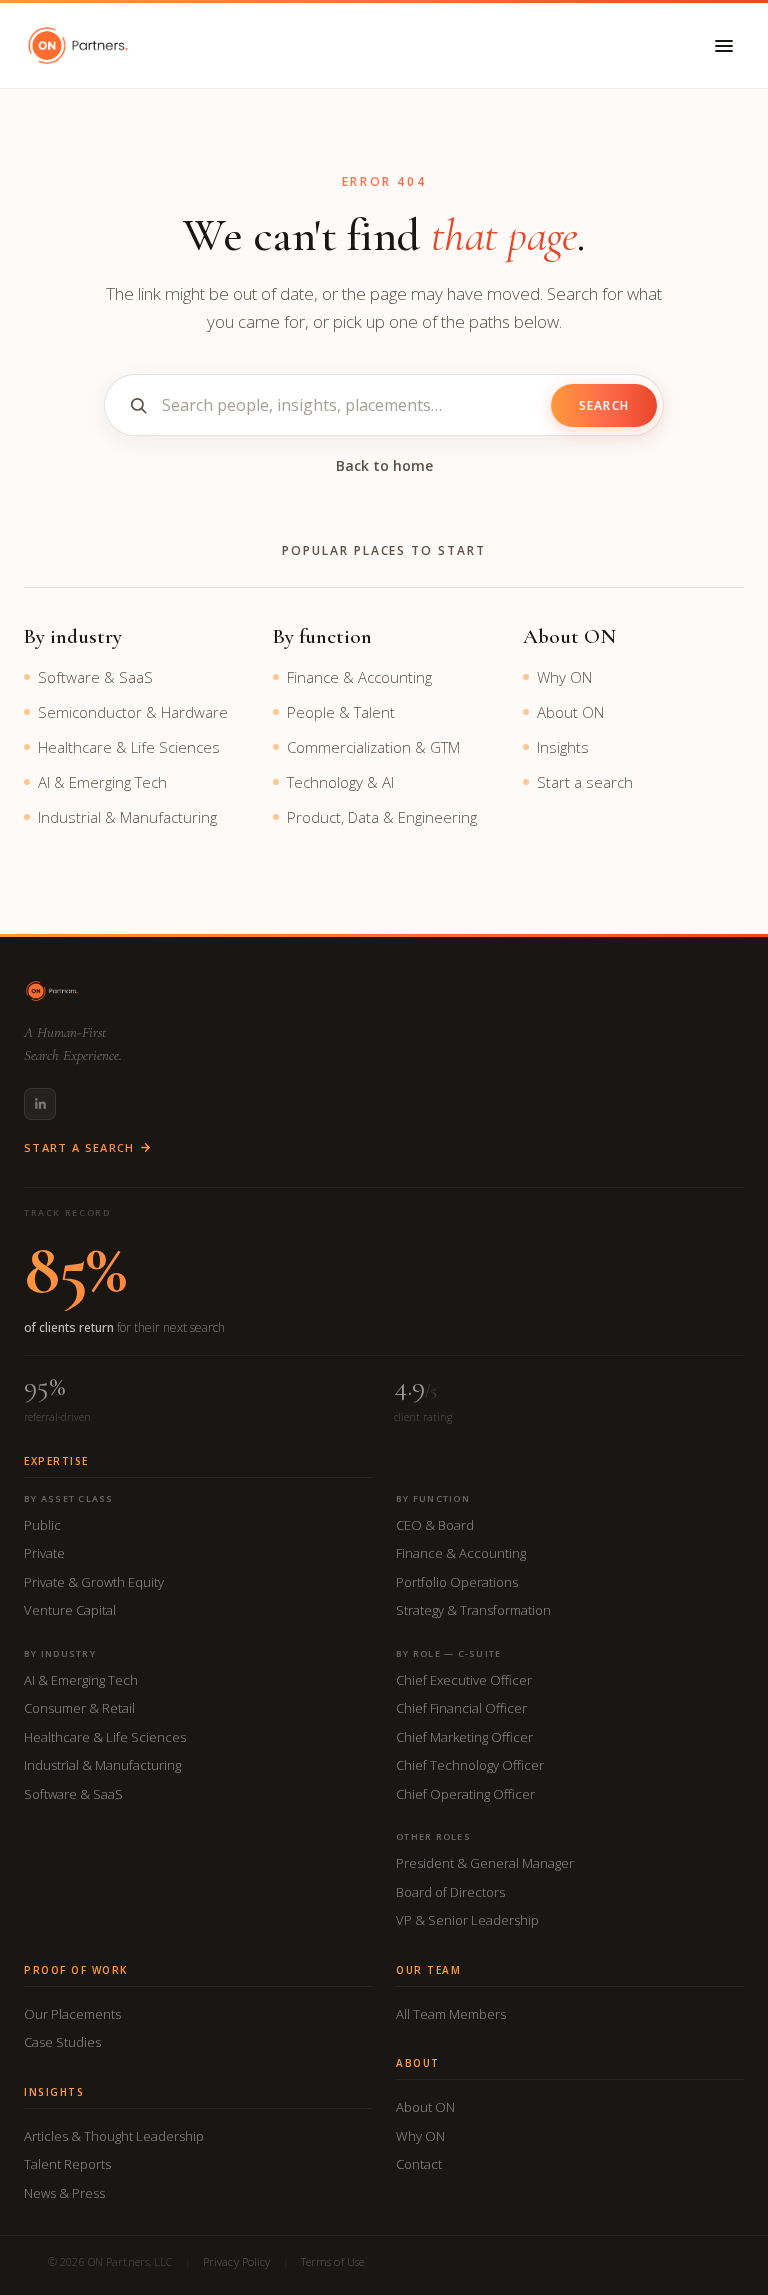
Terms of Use (332, 2261)
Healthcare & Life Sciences (129, 747)
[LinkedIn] (40, 1104)
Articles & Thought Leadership (114, 2136)
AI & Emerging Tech (102, 782)
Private (44, 1553)
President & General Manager (485, 1863)
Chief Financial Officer (461, 1708)
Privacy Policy (237, 2261)
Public (42, 1525)
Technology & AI (340, 782)
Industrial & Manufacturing (127, 817)
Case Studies (62, 2042)
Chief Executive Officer (464, 1680)
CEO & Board (435, 1525)
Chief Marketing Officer (464, 1737)
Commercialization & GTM (373, 747)
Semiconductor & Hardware (133, 712)
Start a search (585, 782)
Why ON (564, 677)
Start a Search (79, 1147)
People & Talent (341, 712)
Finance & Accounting (359, 677)
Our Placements (72, 2014)
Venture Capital (70, 1610)
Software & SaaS (95, 677)
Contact (419, 2164)
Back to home (384, 465)
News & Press (64, 2193)
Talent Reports (67, 2164)
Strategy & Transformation (473, 1610)
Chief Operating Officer (465, 1794)
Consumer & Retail (79, 1708)
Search (604, 405)
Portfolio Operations (457, 1582)
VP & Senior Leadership (467, 1920)
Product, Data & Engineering (382, 817)
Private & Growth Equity (94, 1582)
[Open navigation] (724, 46)
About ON (570, 712)
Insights (563, 747)
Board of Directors (450, 1892)
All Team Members (451, 2014)
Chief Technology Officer (470, 1765)
